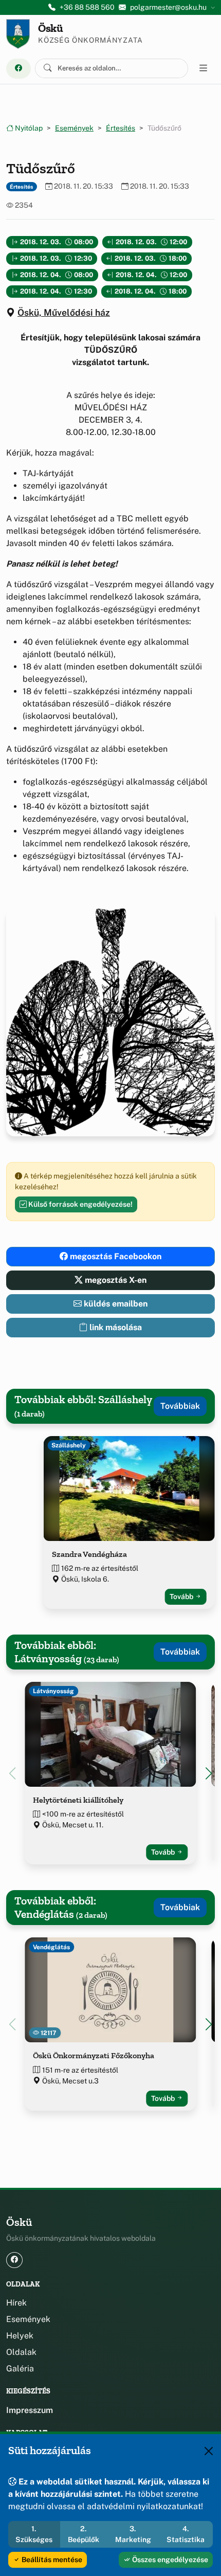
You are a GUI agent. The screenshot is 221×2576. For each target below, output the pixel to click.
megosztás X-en (115, 1280)
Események (74, 128)
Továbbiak (180, 1406)
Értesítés (121, 128)
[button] (209, 1773)
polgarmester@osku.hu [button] (168, 7)
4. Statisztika (186, 2534)
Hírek (16, 2303)
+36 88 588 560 (87, 7)
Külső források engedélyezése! (80, 1204)
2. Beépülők (84, 2534)
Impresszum (30, 2410)
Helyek (20, 2336)
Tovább (182, 1597)
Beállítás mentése (51, 2560)
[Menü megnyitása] (204, 68)
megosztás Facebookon (115, 1256)
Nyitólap (28, 128)
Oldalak (21, 2352)
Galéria (20, 2369)
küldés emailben (115, 1304)
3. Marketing (133, 2534)
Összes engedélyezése (169, 2560)
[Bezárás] (209, 2451)
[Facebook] (19, 69)
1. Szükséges (34, 2534)
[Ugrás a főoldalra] (18, 34)
